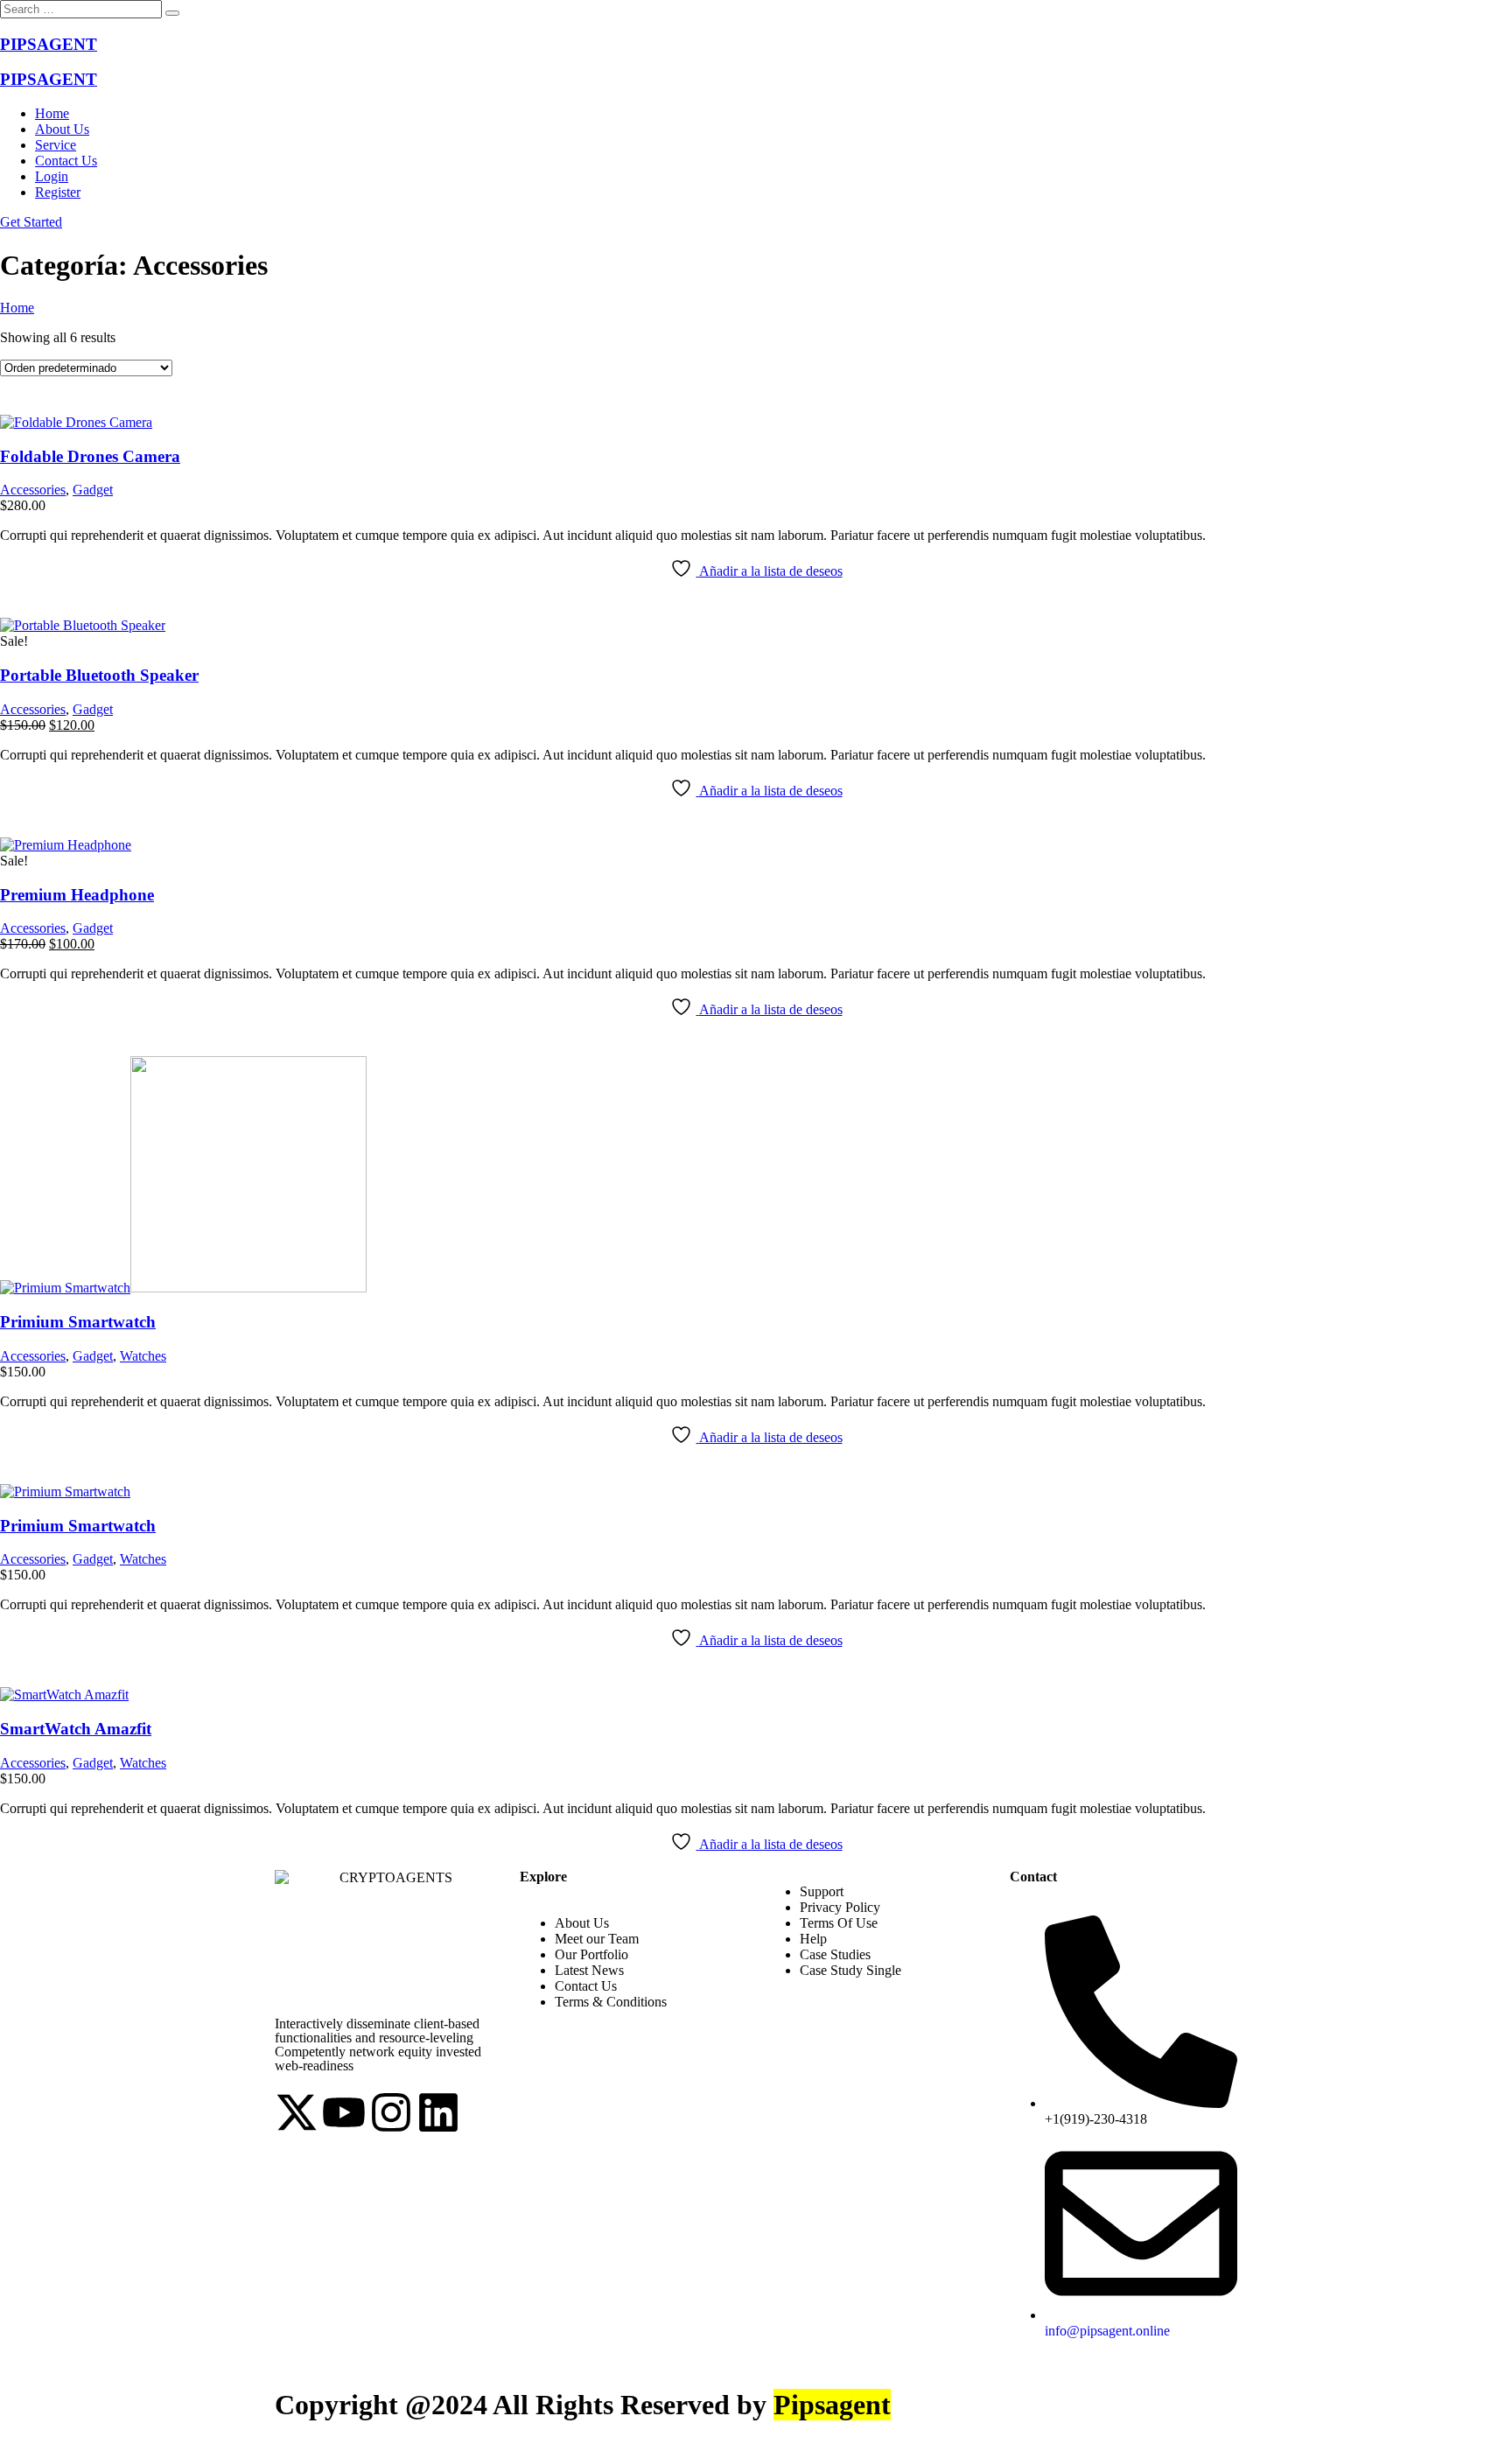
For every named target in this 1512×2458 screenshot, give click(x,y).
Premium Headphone (77, 895)
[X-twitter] (297, 2112)
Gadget (93, 490)
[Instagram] (391, 2112)
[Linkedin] (438, 2112)
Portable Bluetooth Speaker (99, 675)
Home (52, 113)
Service (56, 145)
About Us (62, 129)
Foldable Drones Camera (90, 456)
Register (58, 192)
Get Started (31, 222)
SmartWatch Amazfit (76, 1729)
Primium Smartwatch (78, 1322)
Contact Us (66, 161)
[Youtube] (344, 2112)
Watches (143, 1356)
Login (52, 176)
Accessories (33, 490)
